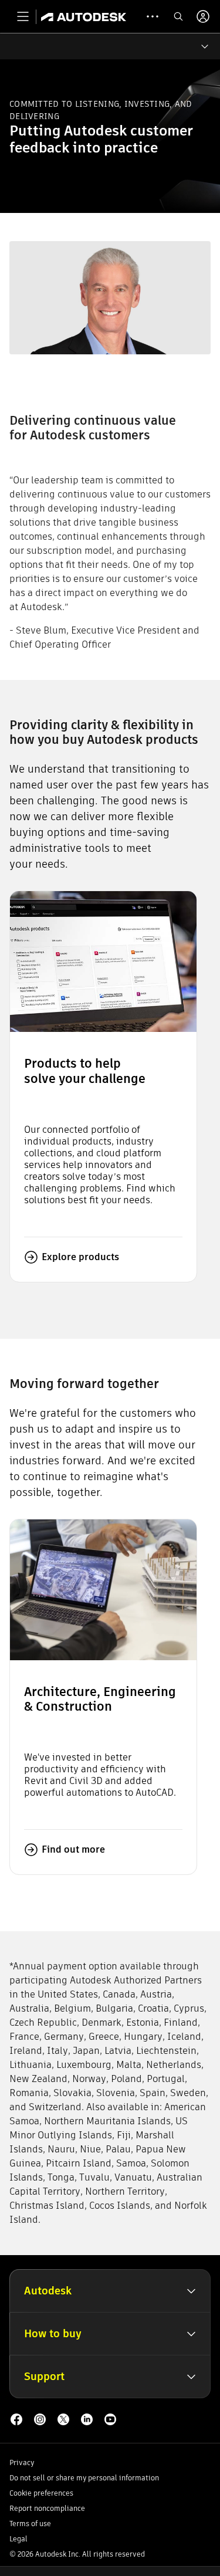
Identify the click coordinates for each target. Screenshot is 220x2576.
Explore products (80, 1257)
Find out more (73, 1849)
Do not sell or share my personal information (84, 2478)
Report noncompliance (47, 2508)
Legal (18, 2539)
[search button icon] (178, 16)
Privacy (22, 2462)
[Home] (84, 16)
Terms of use (30, 2523)
